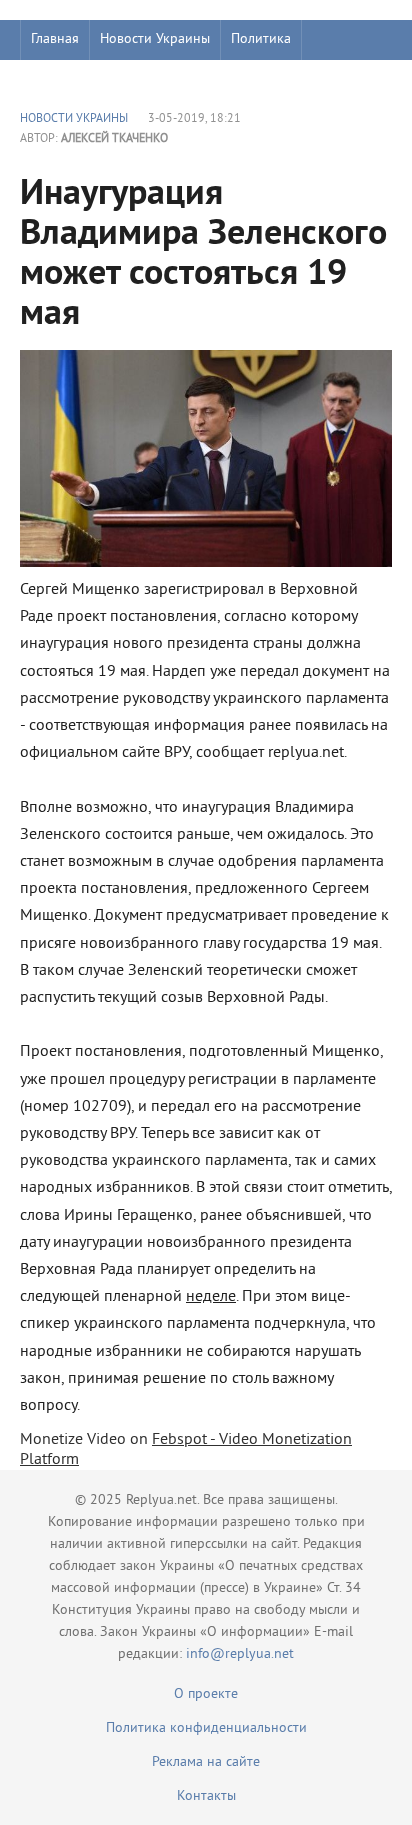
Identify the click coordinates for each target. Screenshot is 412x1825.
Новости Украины (155, 39)
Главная (55, 39)
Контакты (206, 1796)
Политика (261, 39)
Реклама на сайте (206, 1762)
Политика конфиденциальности (206, 1728)
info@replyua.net (240, 1654)
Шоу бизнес (66, 79)
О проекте (206, 1694)
